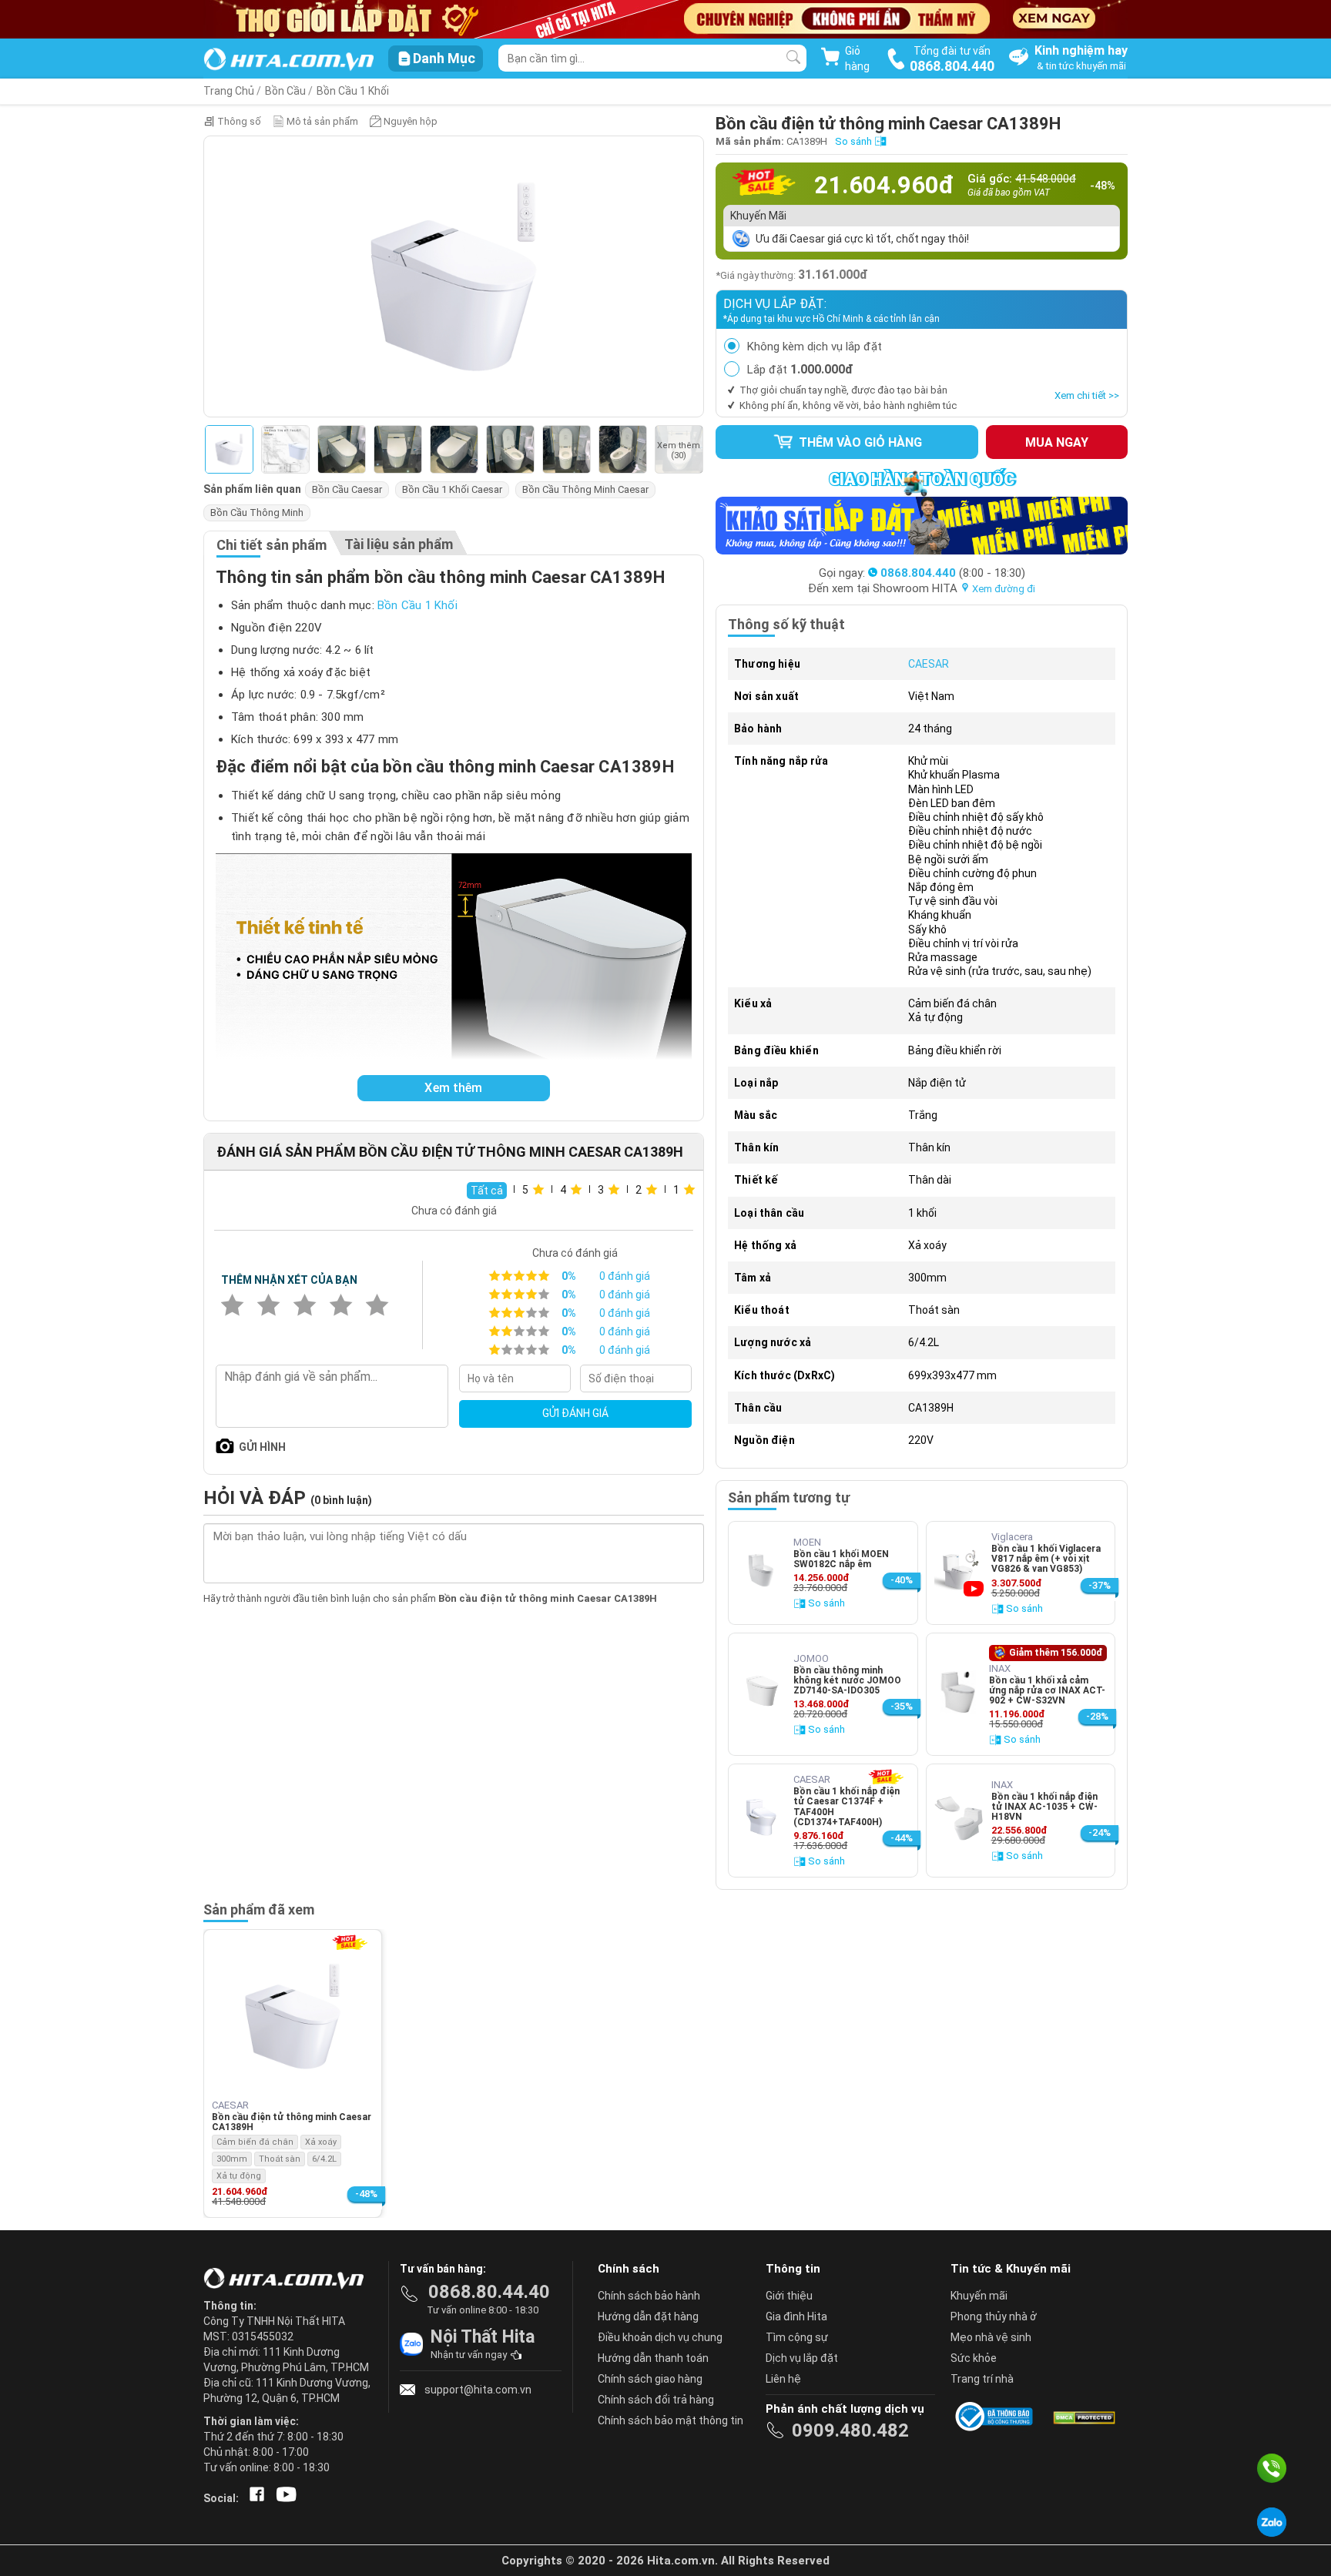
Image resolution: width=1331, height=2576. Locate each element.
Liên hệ (783, 2379)
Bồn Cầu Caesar (347, 489)
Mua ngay (1057, 442)
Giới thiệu (789, 2296)
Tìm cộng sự (797, 2337)
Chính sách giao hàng (650, 2379)
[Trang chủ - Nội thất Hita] (288, 2280)
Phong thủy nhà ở (994, 2316)
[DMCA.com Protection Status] (1083, 2417)
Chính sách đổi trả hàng (656, 2400)
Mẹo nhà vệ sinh (991, 2337)
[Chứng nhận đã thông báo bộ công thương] (997, 2417)
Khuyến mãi (979, 2296)
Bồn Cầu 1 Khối (353, 91)
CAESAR (929, 664)
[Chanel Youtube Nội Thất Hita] (283, 2498)
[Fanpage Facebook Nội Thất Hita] (254, 2498)
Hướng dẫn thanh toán (653, 2358)
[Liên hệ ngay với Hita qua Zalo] (1271, 2522)
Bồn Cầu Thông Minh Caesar (585, 489)
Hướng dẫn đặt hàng (648, 2316)
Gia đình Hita (796, 2316)
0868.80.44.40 (489, 2292)
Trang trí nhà (982, 2379)
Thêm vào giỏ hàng (859, 442)
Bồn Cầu (285, 91)
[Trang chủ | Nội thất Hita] (288, 60)
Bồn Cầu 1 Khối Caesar (452, 489)
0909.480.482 (850, 2430)
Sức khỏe (974, 2358)
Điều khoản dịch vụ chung (660, 2337)
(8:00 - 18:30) (953, 573)
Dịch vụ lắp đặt (802, 2358)
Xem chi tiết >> (1087, 395)
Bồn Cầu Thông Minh (257, 513)
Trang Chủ (229, 91)
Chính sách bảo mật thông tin (671, 2420)
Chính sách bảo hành (649, 2296)
